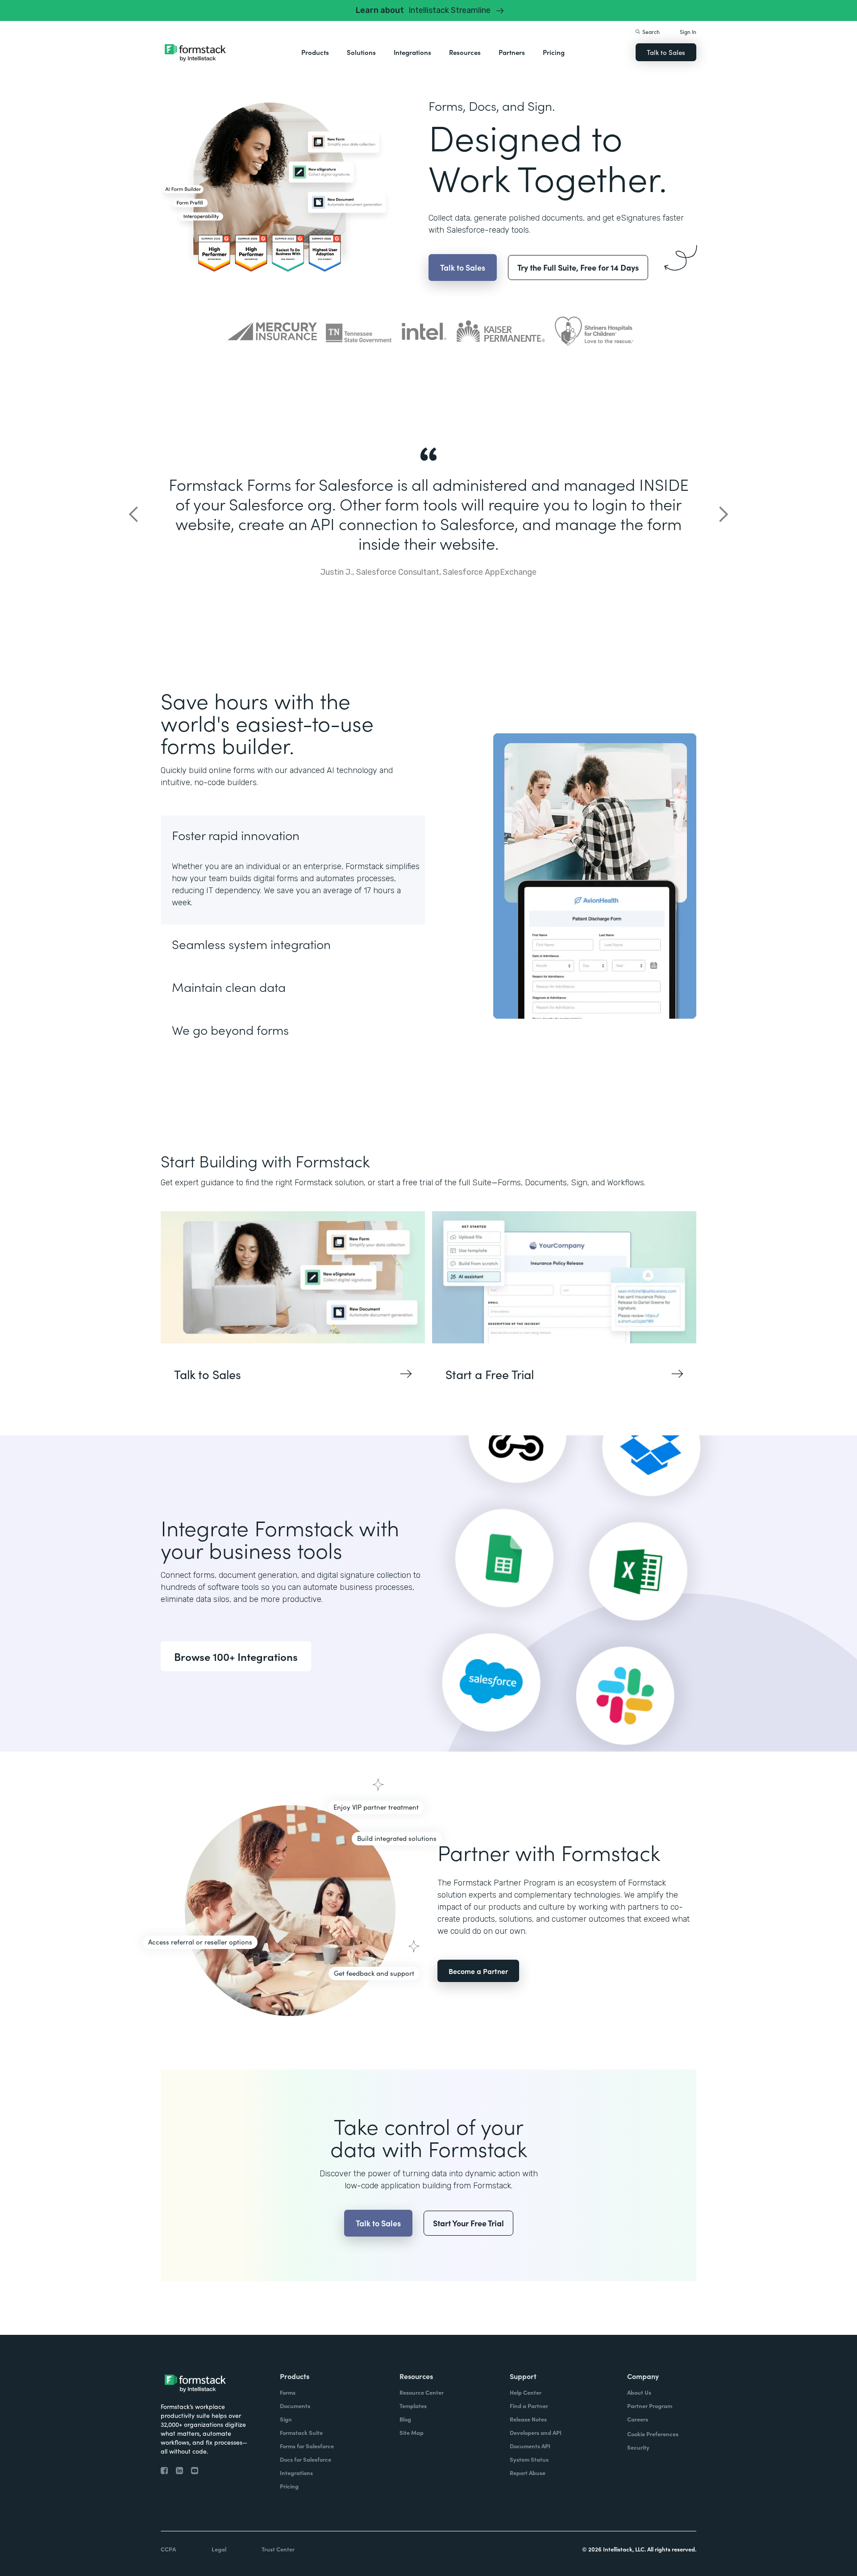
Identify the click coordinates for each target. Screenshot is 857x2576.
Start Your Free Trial (468, 2223)
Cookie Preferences (653, 2434)
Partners (512, 52)
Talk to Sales (666, 52)
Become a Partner (478, 1971)
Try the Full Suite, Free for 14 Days (578, 267)
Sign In (688, 31)
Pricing (554, 52)
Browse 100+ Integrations (236, 1656)
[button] (315, 52)
